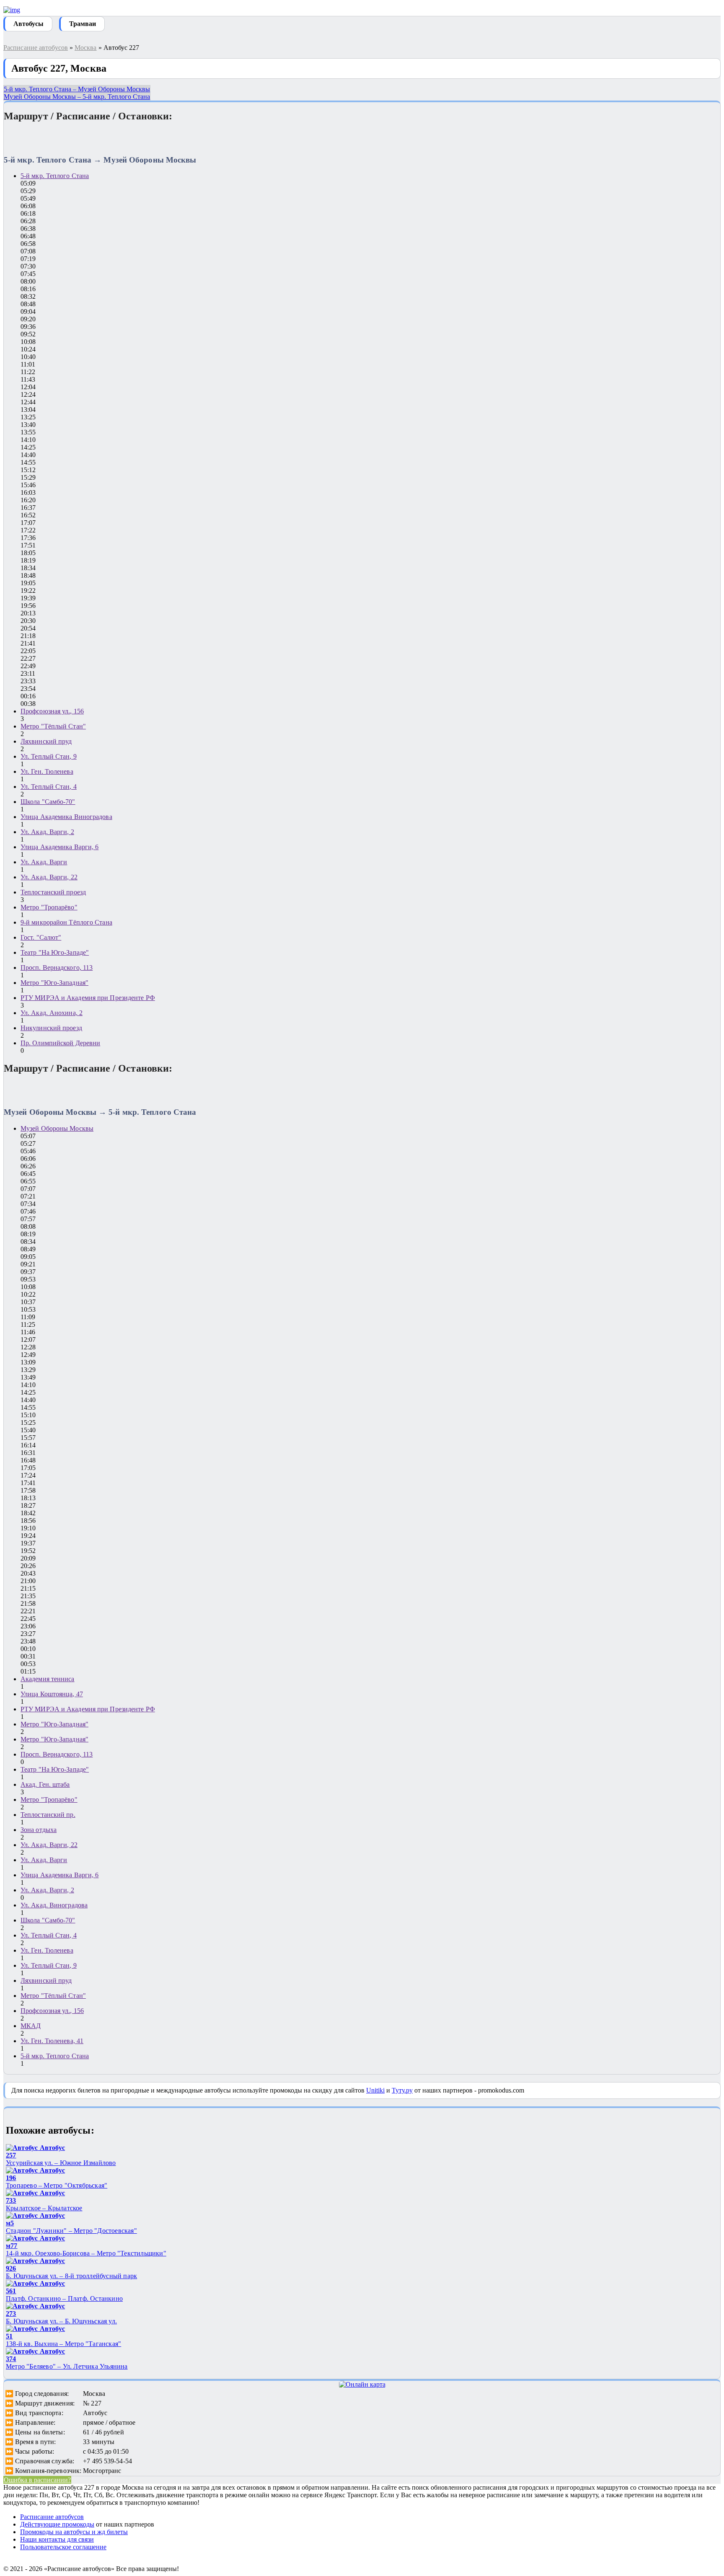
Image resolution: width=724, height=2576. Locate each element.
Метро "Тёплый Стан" (53, 726)
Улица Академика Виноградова (66, 817)
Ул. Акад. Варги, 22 (49, 877)
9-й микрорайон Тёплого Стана (66, 922)
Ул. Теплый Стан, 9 (49, 756)
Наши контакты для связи (57, 2539)
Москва (86, 48)
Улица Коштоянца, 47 (52, 1694)
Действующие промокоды (57, 2524)
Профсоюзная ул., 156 (52, 711)
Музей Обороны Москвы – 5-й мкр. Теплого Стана (77, 97)
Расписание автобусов (36, 48)
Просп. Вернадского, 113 (57, 968)
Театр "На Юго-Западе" (55, 952)
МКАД (31, 2026)
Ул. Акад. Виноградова (54, 1905)
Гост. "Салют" (41, 937)
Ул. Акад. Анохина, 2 (52, 1013)
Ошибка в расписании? (37, 2480)
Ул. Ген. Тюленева (47, 771)
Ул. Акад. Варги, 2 (47, 832)
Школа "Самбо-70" (48, 802)
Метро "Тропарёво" (49, 907)
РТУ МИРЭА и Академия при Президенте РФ (88, 998)
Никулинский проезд (51, 1028)
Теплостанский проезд (53, 892)
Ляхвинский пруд (46, 741)
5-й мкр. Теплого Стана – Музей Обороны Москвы (77, 89)
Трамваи (83, 24)
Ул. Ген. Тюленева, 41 (52, 2041)
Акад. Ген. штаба (45, 1784)
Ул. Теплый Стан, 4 (49, 787)
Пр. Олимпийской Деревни (60, 1043)
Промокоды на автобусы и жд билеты (74, 2532)
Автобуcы (28, 24)
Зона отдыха (39, 1830)
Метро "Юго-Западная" (54, 983)
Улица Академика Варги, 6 (59, 847)
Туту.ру (402, 2090)
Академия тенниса (48, 1679)
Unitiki (375, 2090)
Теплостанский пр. (48, 1815)
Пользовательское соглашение (63, 2547)
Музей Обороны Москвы (57, 1128)
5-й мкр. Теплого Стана (55, 176)
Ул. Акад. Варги (44, 862)
